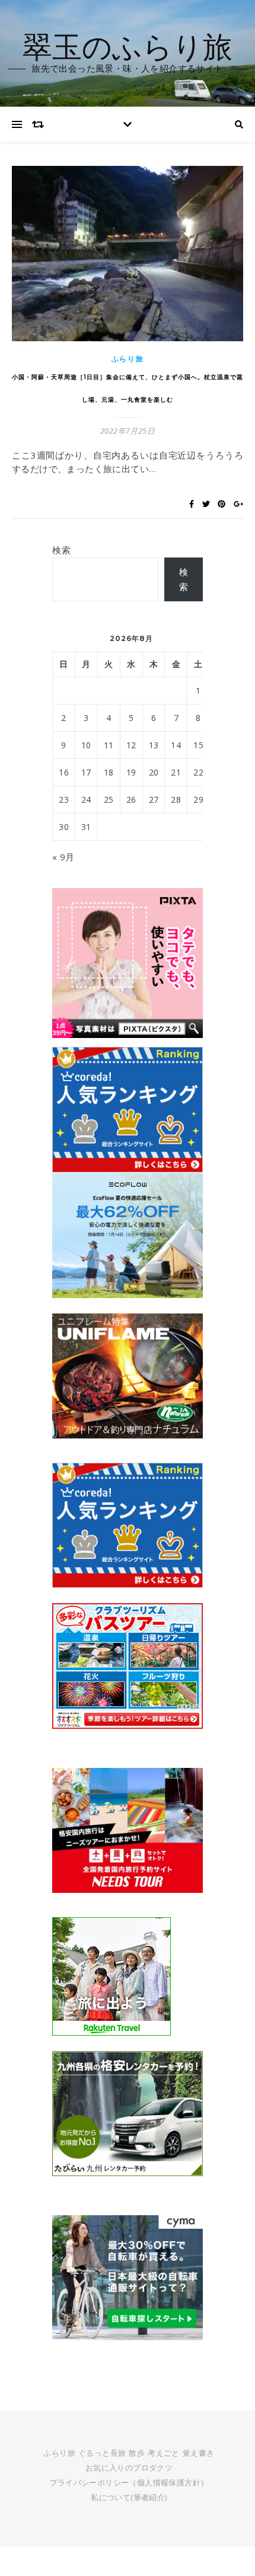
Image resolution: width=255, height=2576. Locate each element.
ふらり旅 (128, 359)
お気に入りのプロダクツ (129, 2468)
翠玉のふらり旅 (128, 46)
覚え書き (199, 2453)
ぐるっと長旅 (102, 2453)
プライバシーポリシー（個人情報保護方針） (129, 2482)
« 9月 (63, 857)
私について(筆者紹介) (129, 2497)
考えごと (164, 2453)
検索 (61, 550)
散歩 (137, 2453)
